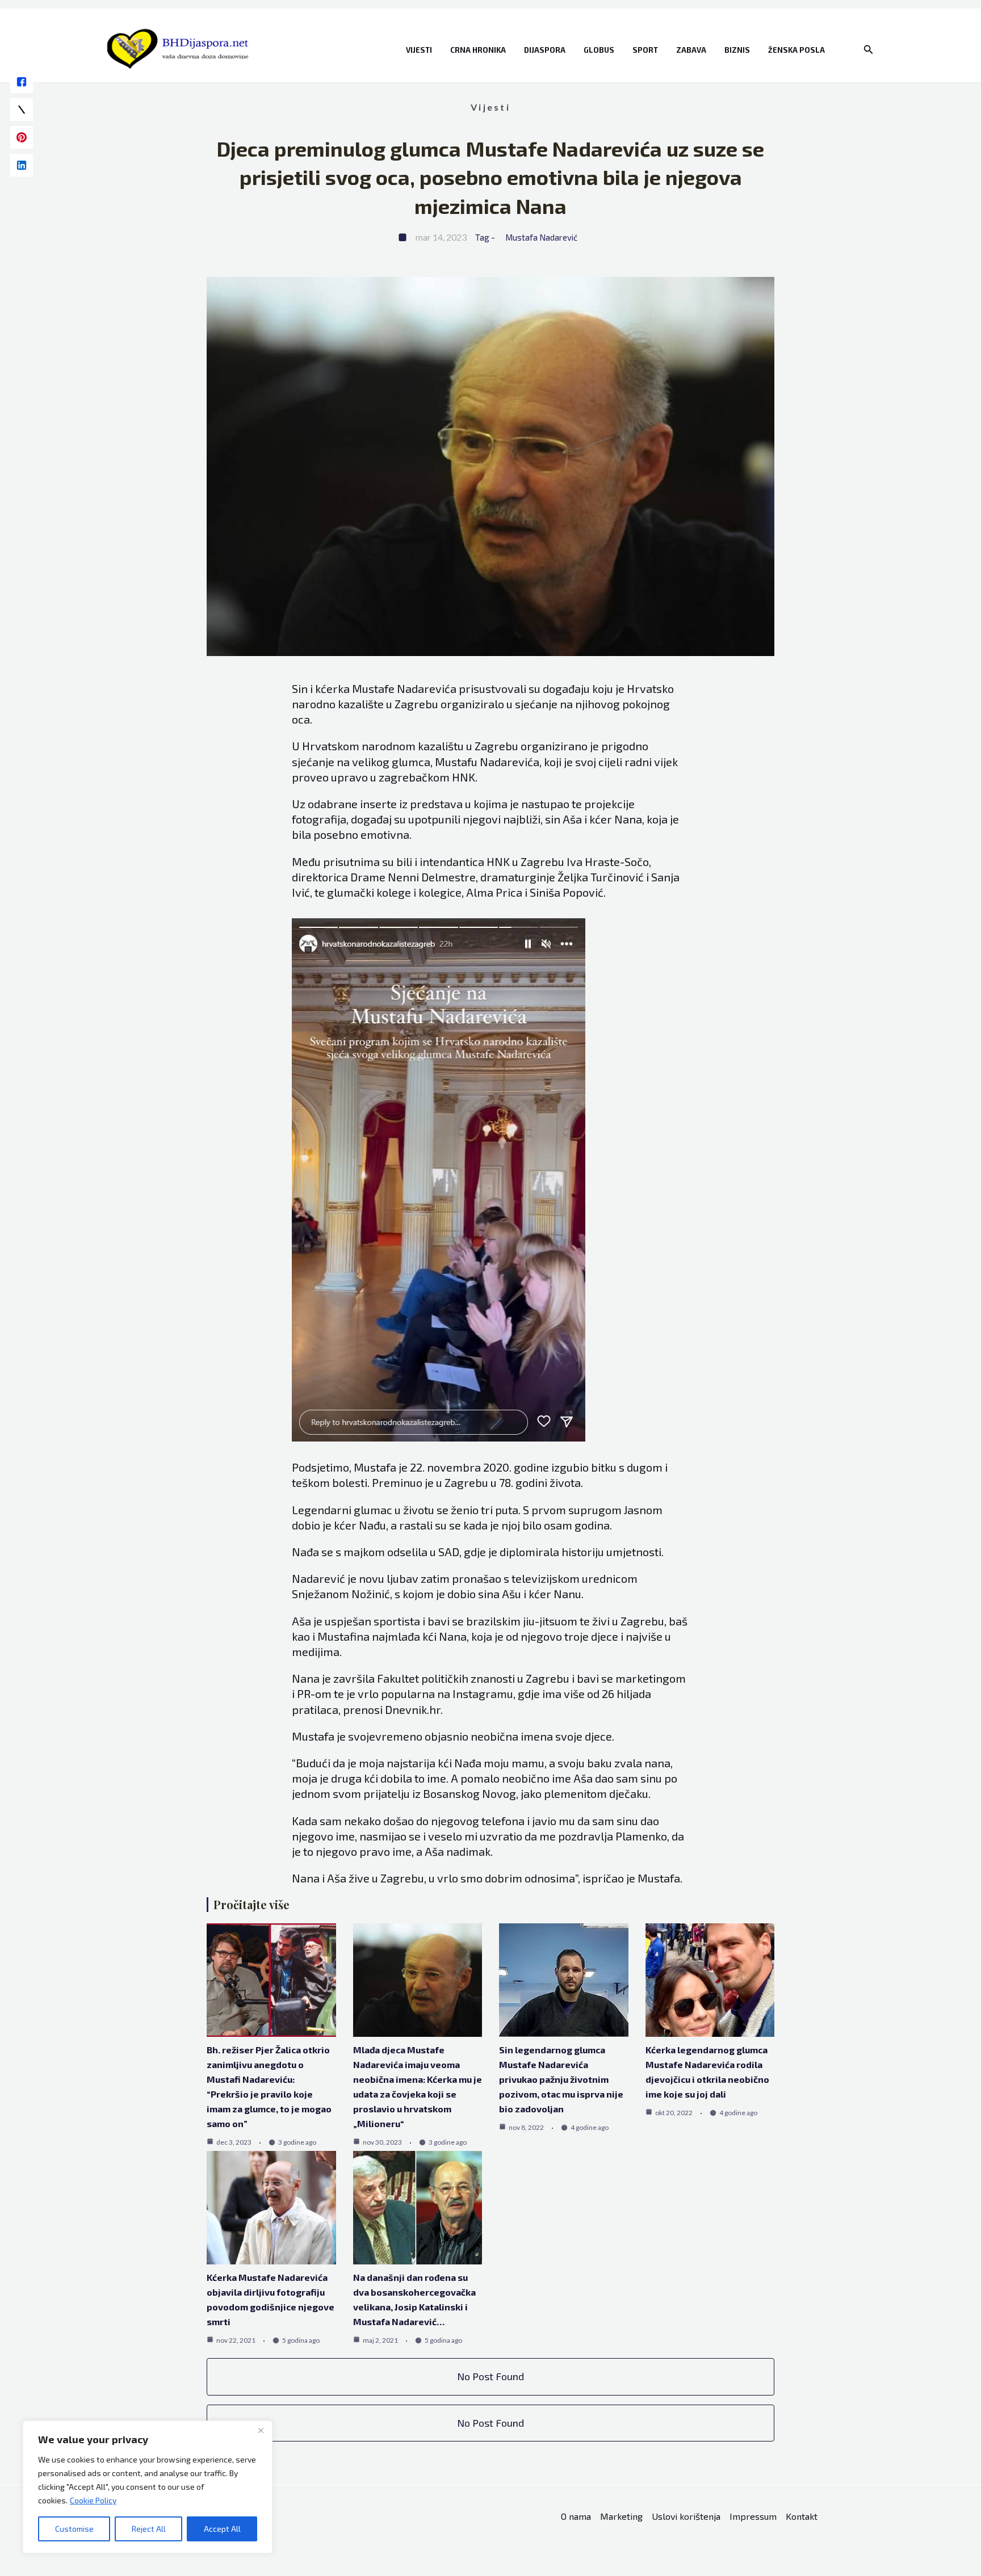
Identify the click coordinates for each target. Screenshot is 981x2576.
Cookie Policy (93, 2500)
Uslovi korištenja (686, 2516)
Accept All (222, 2529)
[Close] (261, 2430)
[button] (869, 50)
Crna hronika (478, 50)
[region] (148, 2487)
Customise (74, 2529)
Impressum (753, 2516)
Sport (645, 50)
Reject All (149, 2529)
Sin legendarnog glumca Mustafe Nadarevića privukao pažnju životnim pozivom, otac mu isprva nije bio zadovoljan (561, 2079)
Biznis (737, 50)
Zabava (691, 50)
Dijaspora (545, 50)
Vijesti (419, 50)
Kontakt (802, 2516)
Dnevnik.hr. (414, 1709)
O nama (576, 2516)
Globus (599, 50)
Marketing (621, 2516)
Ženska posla (796, 50)
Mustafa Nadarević (541, 237)
